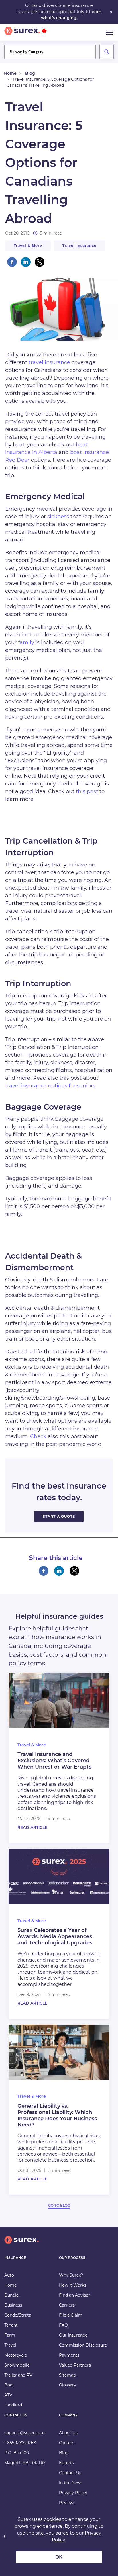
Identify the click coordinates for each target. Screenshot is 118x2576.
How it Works (73, 2285)
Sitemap (67, 2375)
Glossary (68, 2385)
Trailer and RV (18, 2375)
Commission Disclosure (83, 2345)
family (26, 642)
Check (38, 1436)
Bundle (11, 2295)
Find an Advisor (75, 2295)
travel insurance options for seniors (50, 1086)
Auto (9, 2275)
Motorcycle (16, 2355)
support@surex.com (24, 2433)
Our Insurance (73, 2335)
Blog (30, 73)
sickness (58, 517)
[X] (40, 262)
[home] (21, 2245)
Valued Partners (75, 2365)
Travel (10, 2345)
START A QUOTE (59, 1516)
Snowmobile (17, 2365)
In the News (71, 2483)
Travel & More (28, 246)
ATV (8, 2395)
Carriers (67, 2305)
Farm (10, 2335)
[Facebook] (12, 262)
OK (59, 2557)
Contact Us (70, 2473)
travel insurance (80, 246)
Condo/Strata (18, 2315)
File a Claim (71, 2315)
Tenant (11, 2325)
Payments (69, 2355)
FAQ (63, 2325)
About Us (68, 2433)
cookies (53, 2519)
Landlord (13, 2405)
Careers (67, 2443)
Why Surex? (71, 2275)
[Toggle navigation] (109, 32)
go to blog (59, 2205)
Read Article (32, 1827)
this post (87, 791)
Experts (66, 2463)
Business (13, 2305)
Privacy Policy (73, 2493)
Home (10, 73)
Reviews (67, 2503)
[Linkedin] (26, 262)
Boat (9, 2385)
